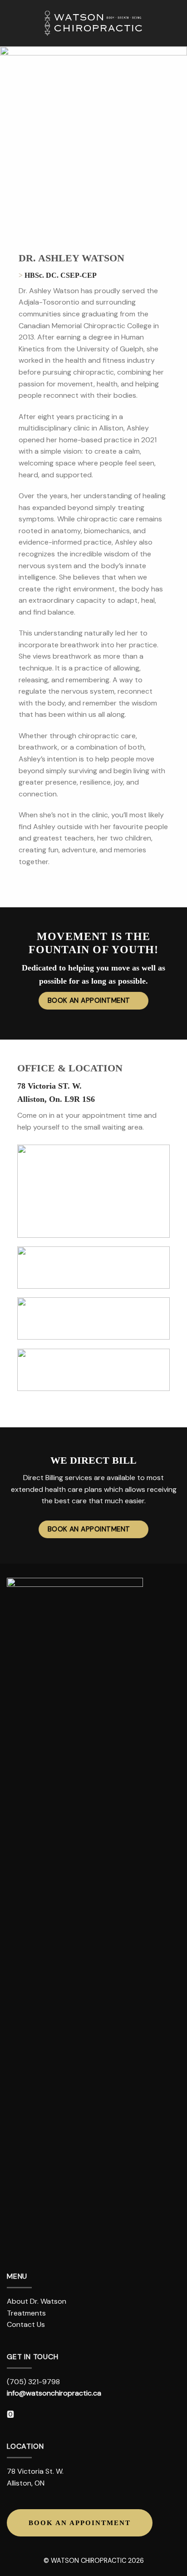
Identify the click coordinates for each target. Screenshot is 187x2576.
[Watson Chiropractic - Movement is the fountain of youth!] (93, 23)
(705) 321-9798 (33, 2382)
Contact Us (26, 2324)
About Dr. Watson (37, 2301)
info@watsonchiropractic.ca (54, 2393)
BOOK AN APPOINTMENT (80, 2523)
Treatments (26, 2313)
